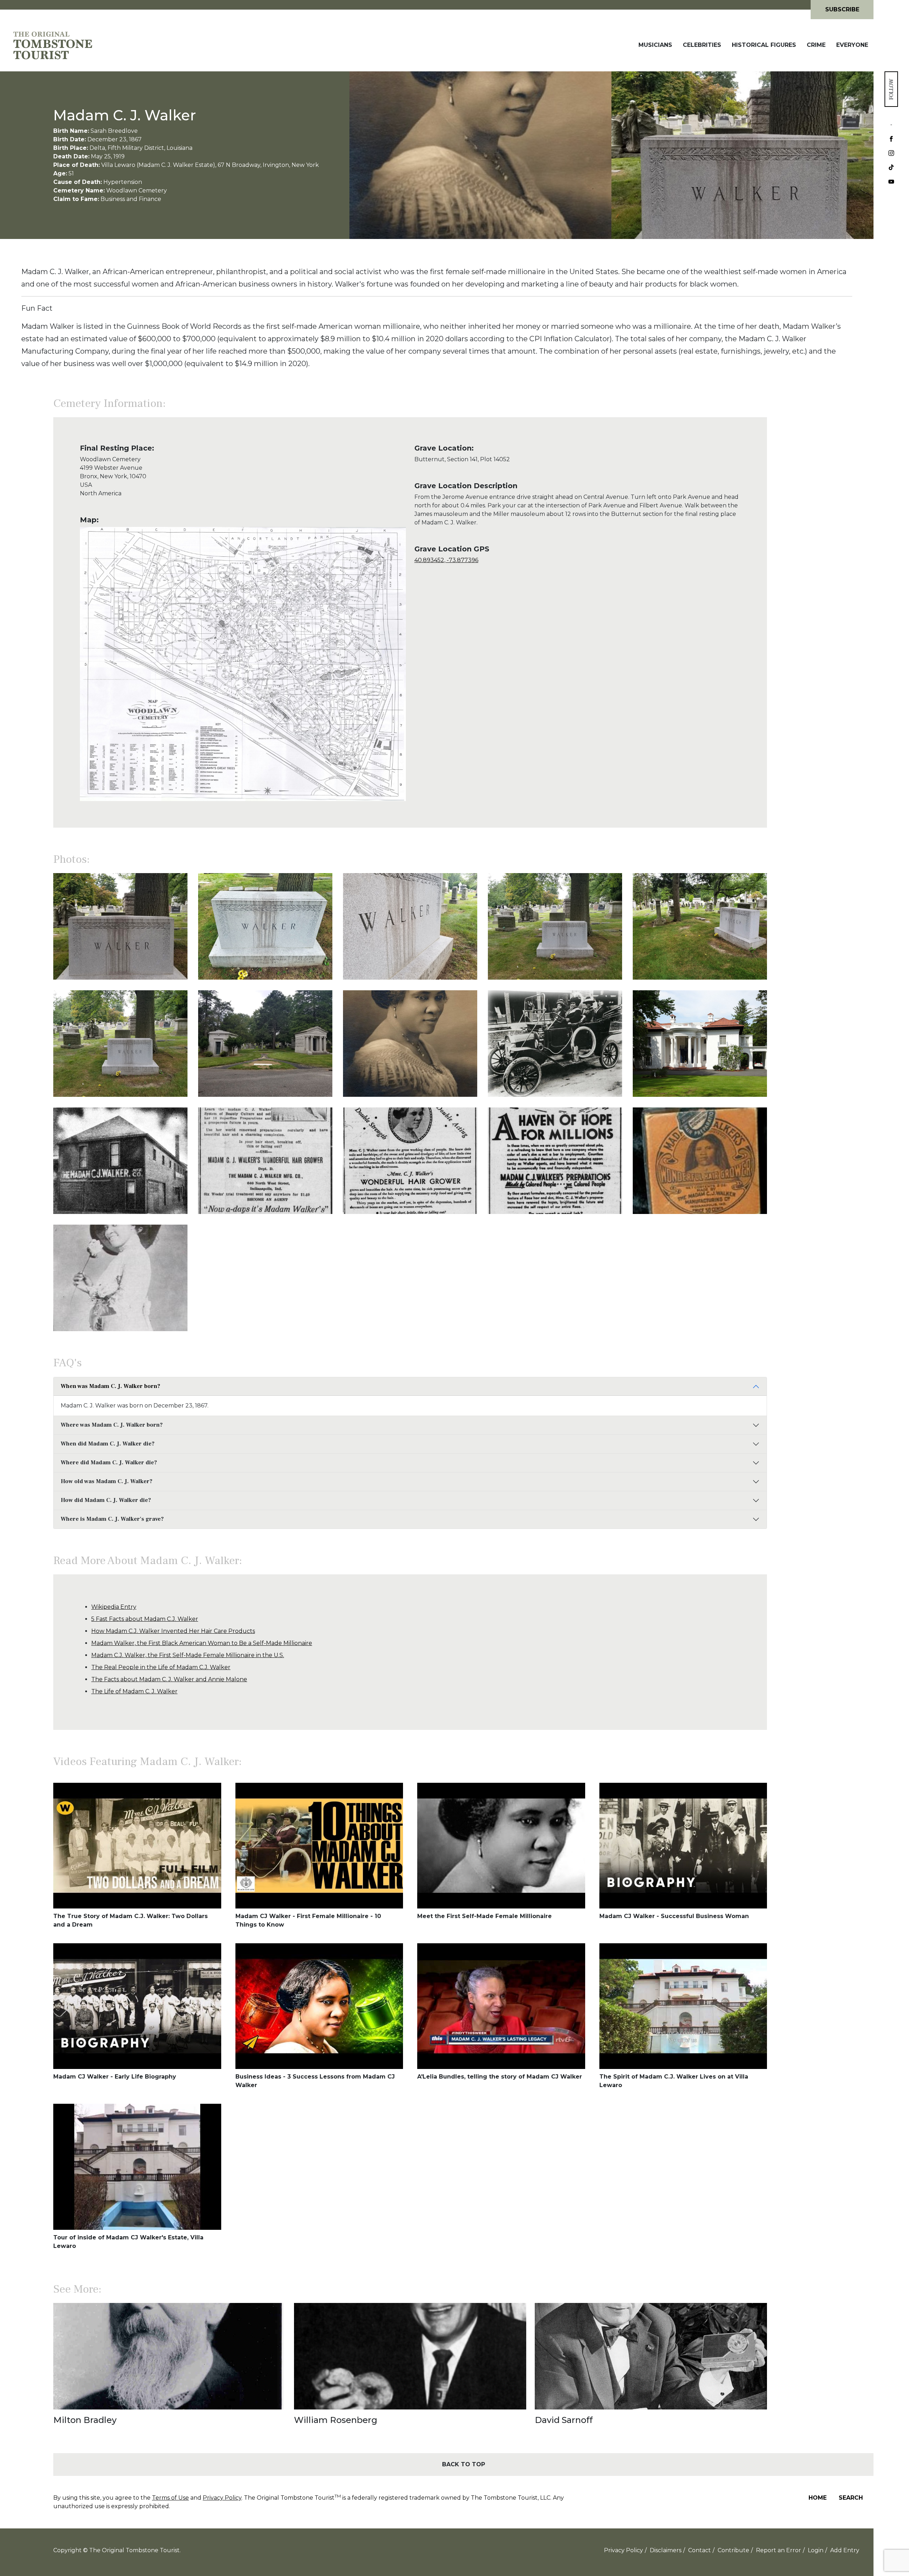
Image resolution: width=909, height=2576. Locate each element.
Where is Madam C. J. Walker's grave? (112, 1519)
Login (816, 2550)
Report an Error (779, 2550)
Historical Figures (764, 45)
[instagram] (891, 154)
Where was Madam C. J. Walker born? (112, 1425)
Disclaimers (666, 2550)
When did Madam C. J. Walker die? (108, 1444)
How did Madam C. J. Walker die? (106, 1500)
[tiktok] (891, 168)
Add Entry (845, 2550)
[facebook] (891, 140)
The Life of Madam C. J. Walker (134, 1691)
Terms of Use (170, 2498)
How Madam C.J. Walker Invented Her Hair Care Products (173, 1631)
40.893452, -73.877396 (446, 560)
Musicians (655, 45)
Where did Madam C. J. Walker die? (109, 1463)
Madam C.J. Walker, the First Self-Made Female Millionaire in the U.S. (188, 1655)
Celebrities (702, 45)
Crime (816, 45)
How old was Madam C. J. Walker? (107, 1481)
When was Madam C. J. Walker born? (110, 1386)
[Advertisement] (820, 554)
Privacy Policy (222, 2498)
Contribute (733, 2550)
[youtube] (891, 182)
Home (818, 2498)
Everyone (852, 45)
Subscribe (842, 9)
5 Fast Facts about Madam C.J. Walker (145, 1619)
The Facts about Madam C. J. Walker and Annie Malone (169, 1679)
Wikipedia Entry (114, 1607)
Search (851, 2498)
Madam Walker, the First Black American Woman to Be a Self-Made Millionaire (202, 1643)
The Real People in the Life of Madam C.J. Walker (161, 1667)
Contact (700, 2550)
